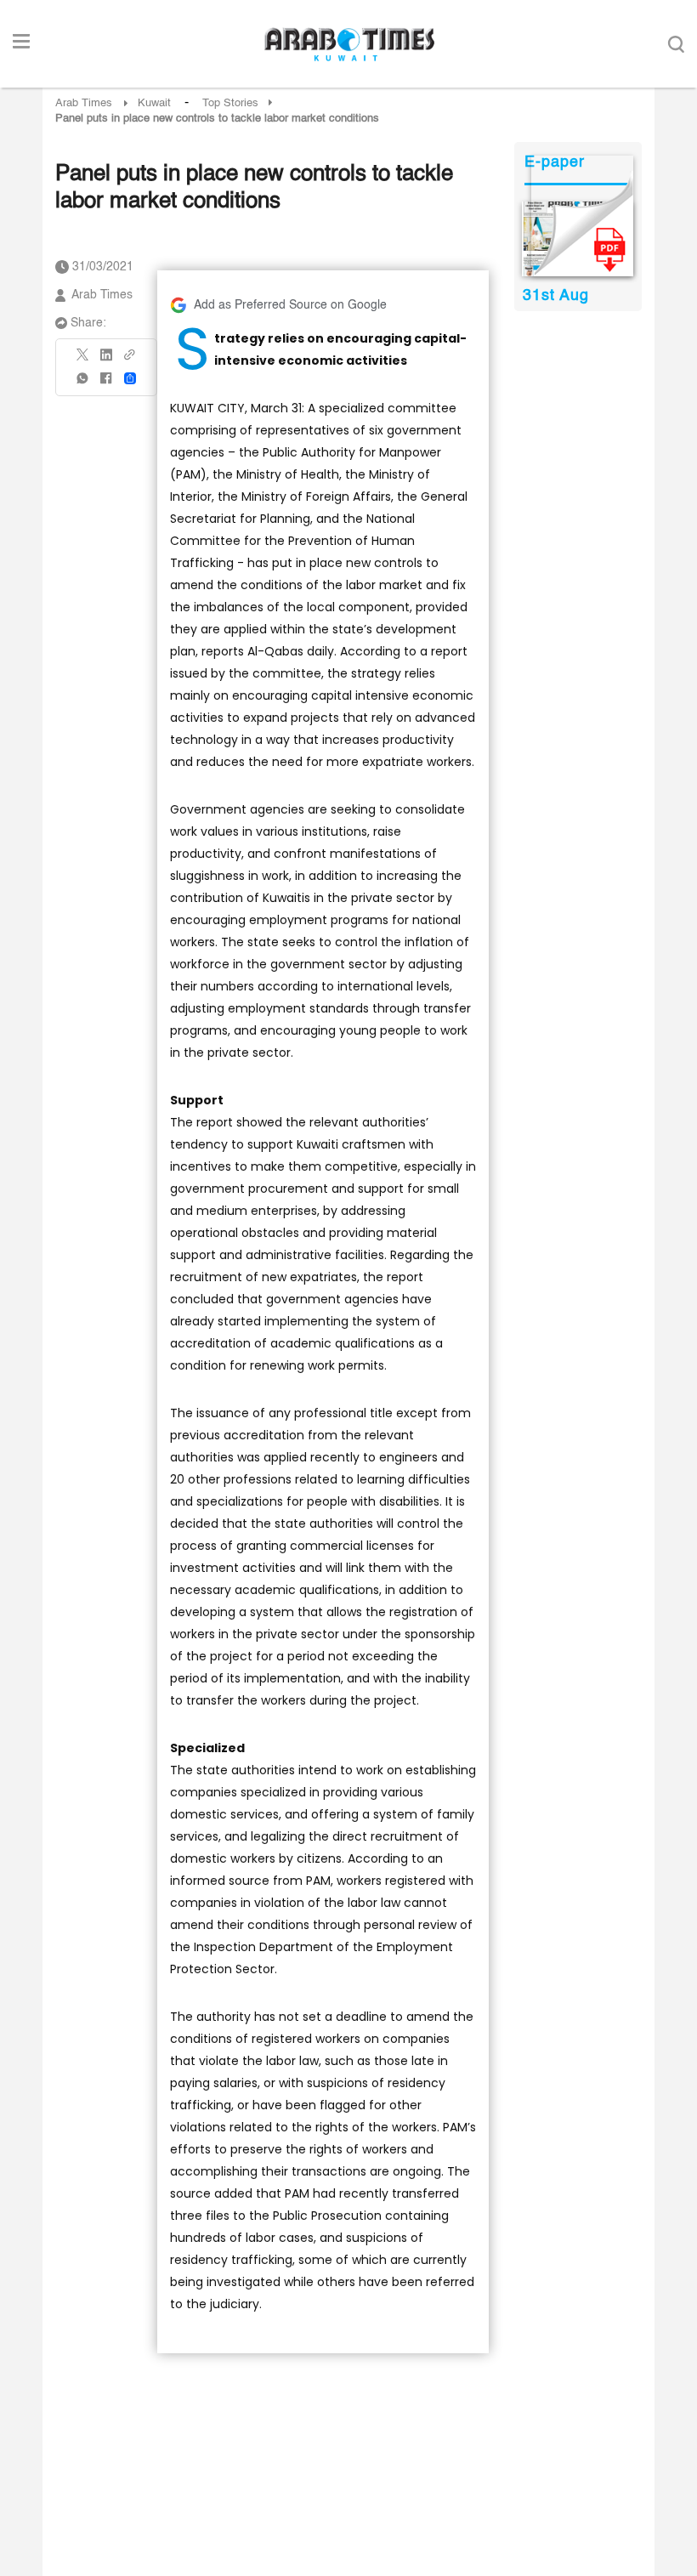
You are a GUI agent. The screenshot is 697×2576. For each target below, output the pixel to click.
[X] (83, 360)
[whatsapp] (83, 384)
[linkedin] (106, 360)
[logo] (349, 44)
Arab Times (84, 103)
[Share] (130, 378)
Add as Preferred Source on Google (290, 305)
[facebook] (106, 384)
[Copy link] (130, 360)
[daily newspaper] (578, 239)
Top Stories (230, 103)
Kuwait (154, 103)
